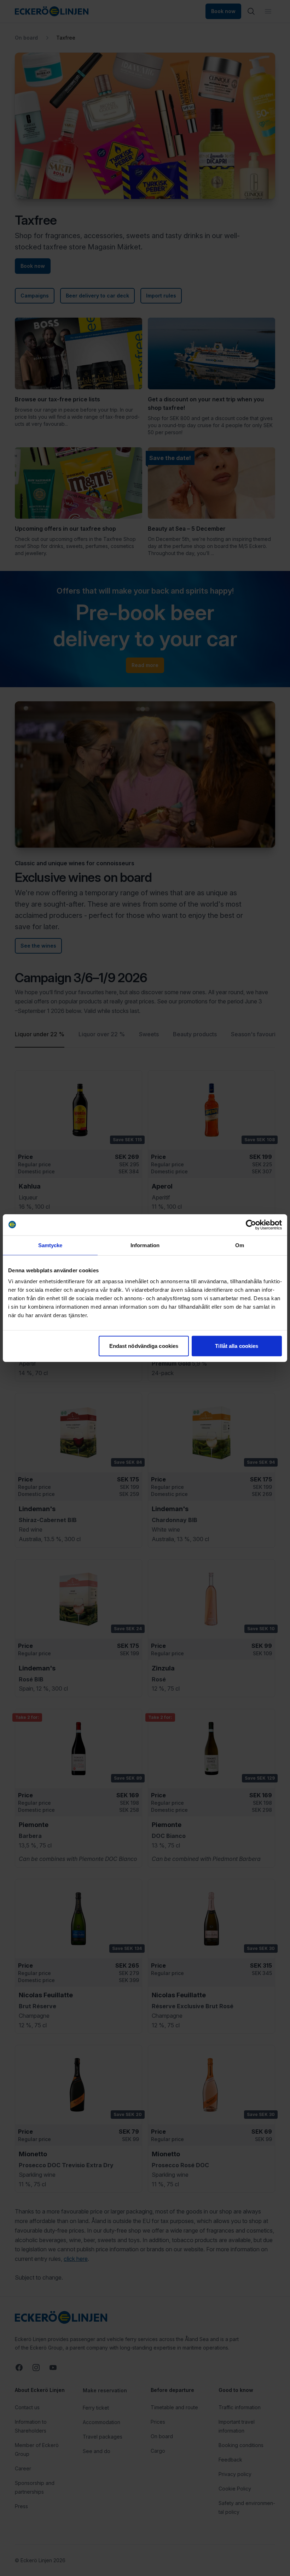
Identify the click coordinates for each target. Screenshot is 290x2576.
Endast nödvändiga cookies (144, 1346)
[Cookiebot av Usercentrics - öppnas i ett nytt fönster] (251, 1225)
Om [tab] (240, 1245)
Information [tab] (145, 1245)
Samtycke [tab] (50, 1245)
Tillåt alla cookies (237, 1346)
